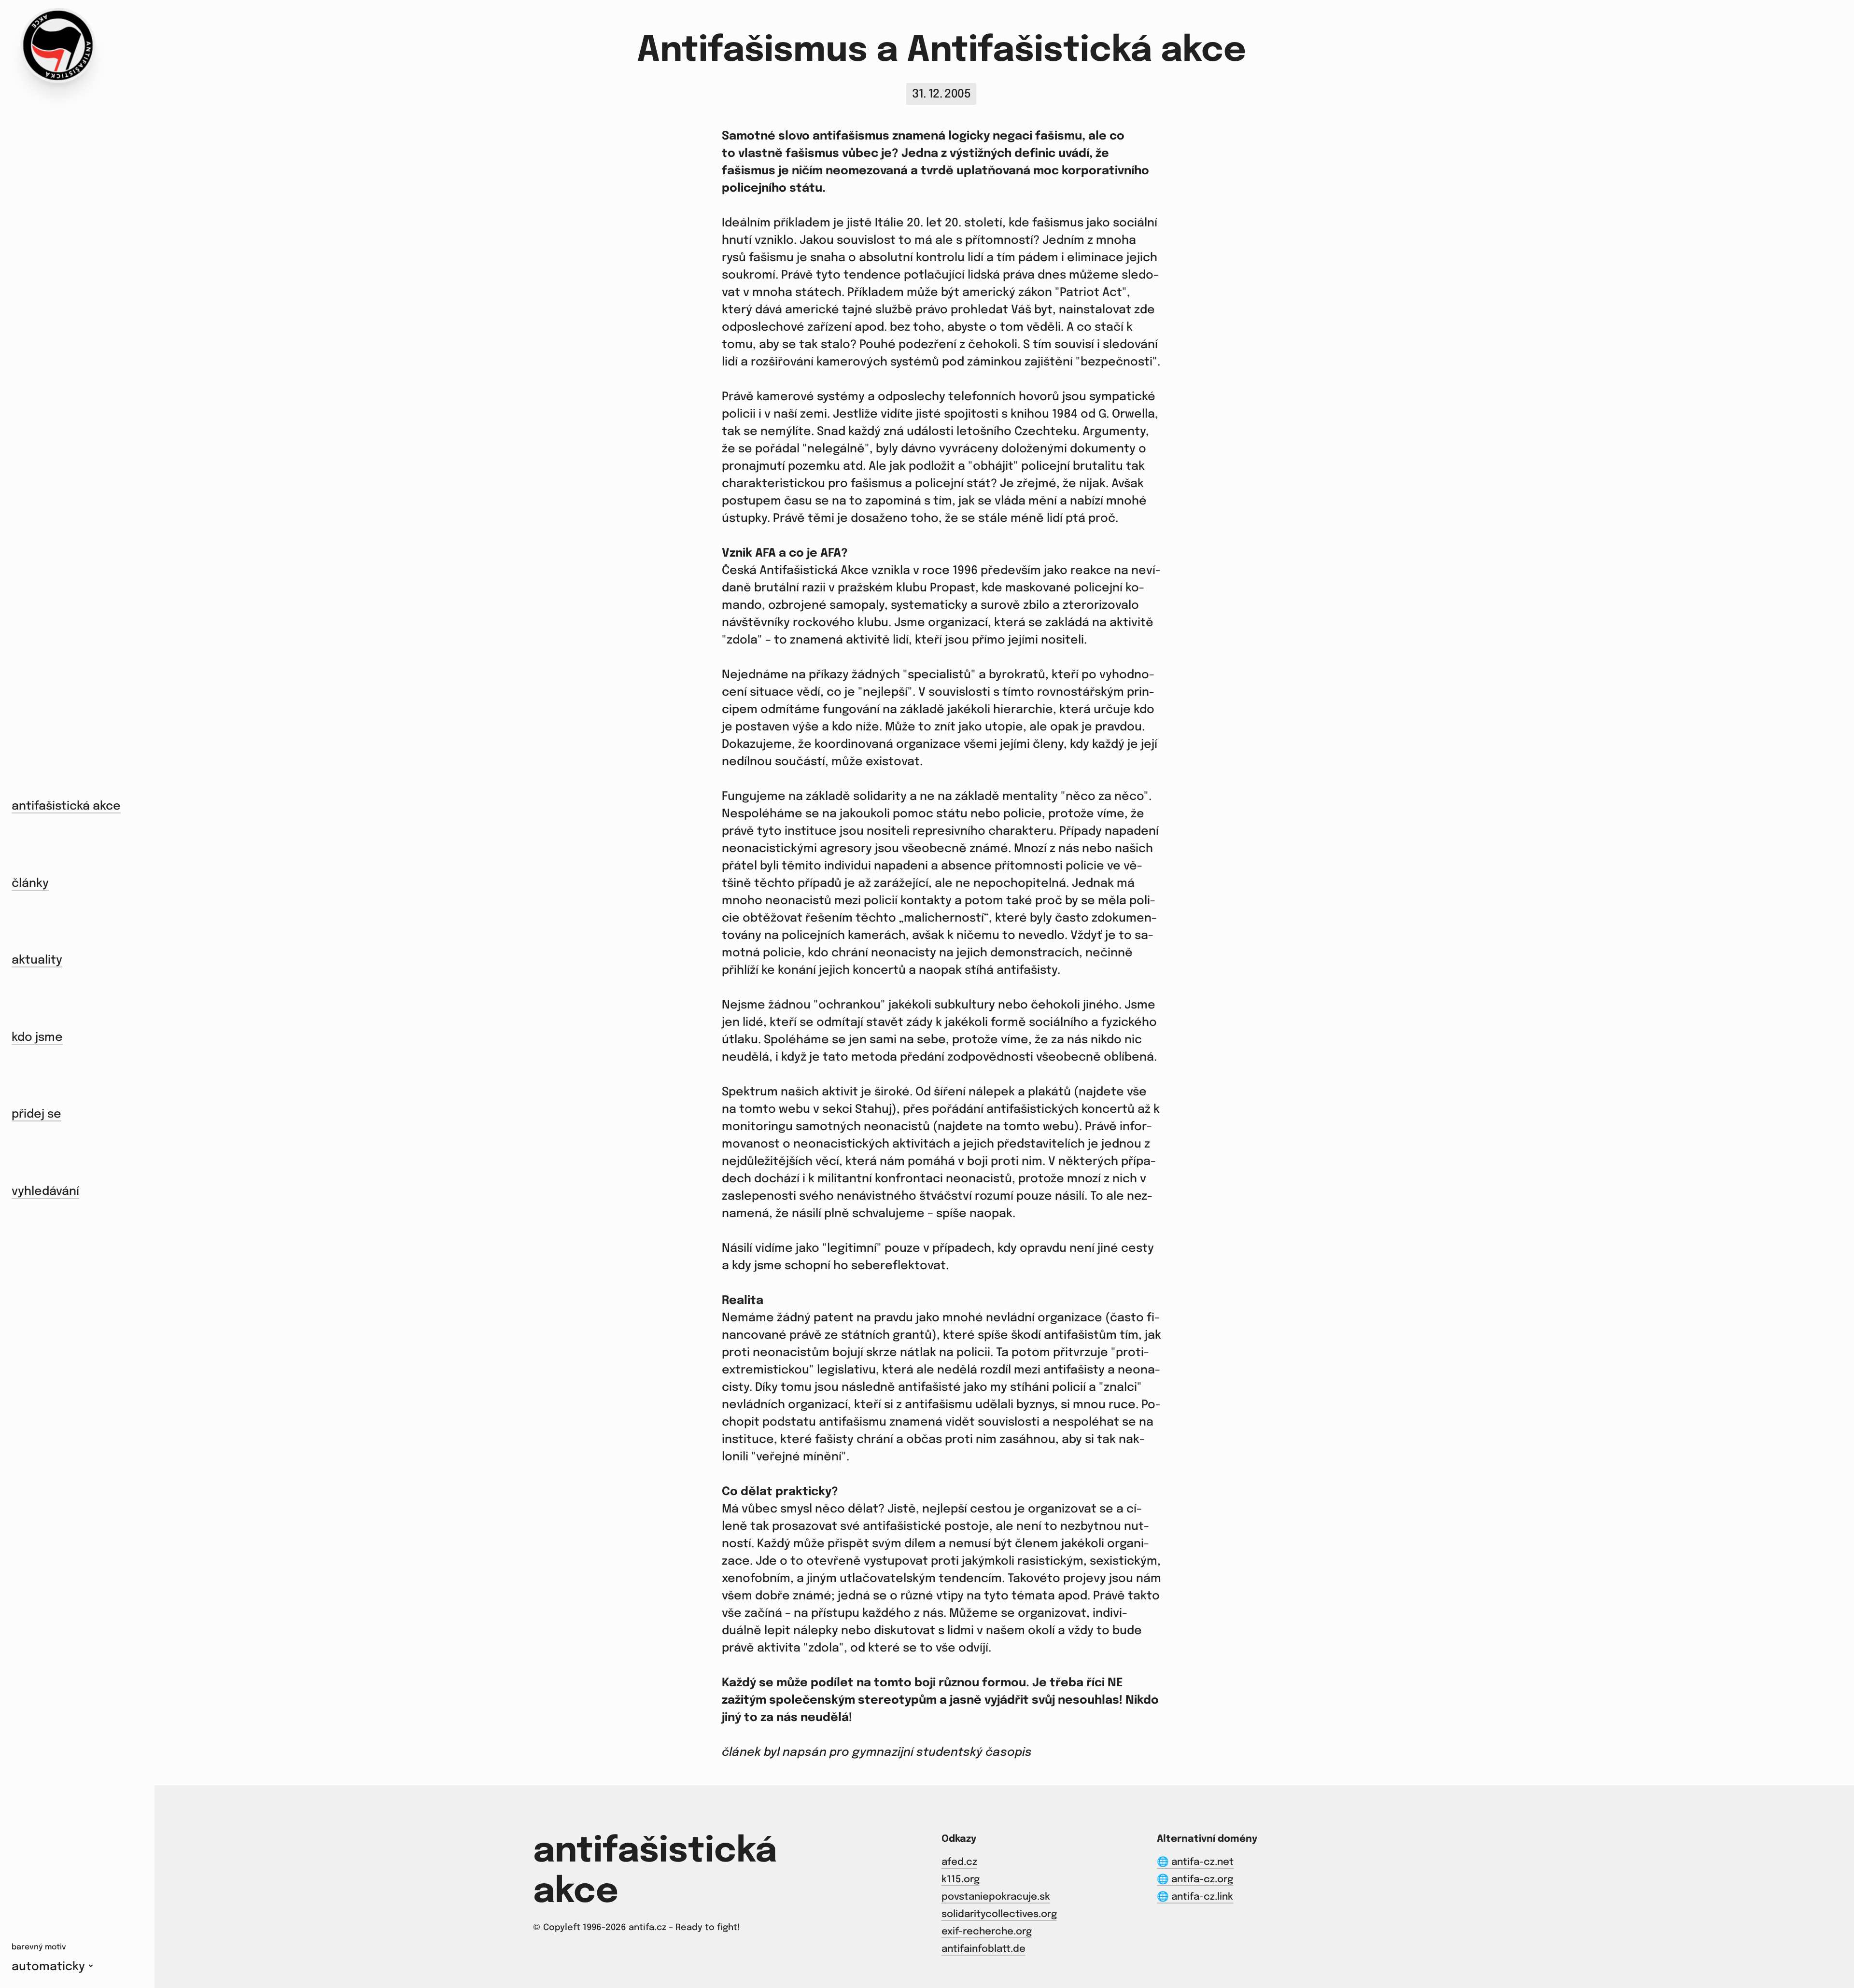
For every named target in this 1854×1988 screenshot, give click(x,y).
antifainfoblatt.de (983, 1949)
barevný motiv (39, 1947)
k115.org (961, 1880)
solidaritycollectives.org (999, 1914)
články (30, 884)
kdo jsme (37, 1038)
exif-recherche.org (987, 1932)
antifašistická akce (66, 806)
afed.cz (959, 1862)
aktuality (37, 960)
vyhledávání (45, 1192)
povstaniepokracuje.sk (996, 1897)
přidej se (36, 1114)
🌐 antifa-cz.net (1195, 1862)
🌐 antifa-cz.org (1195, 1880)
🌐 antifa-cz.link (1195, 1897)
